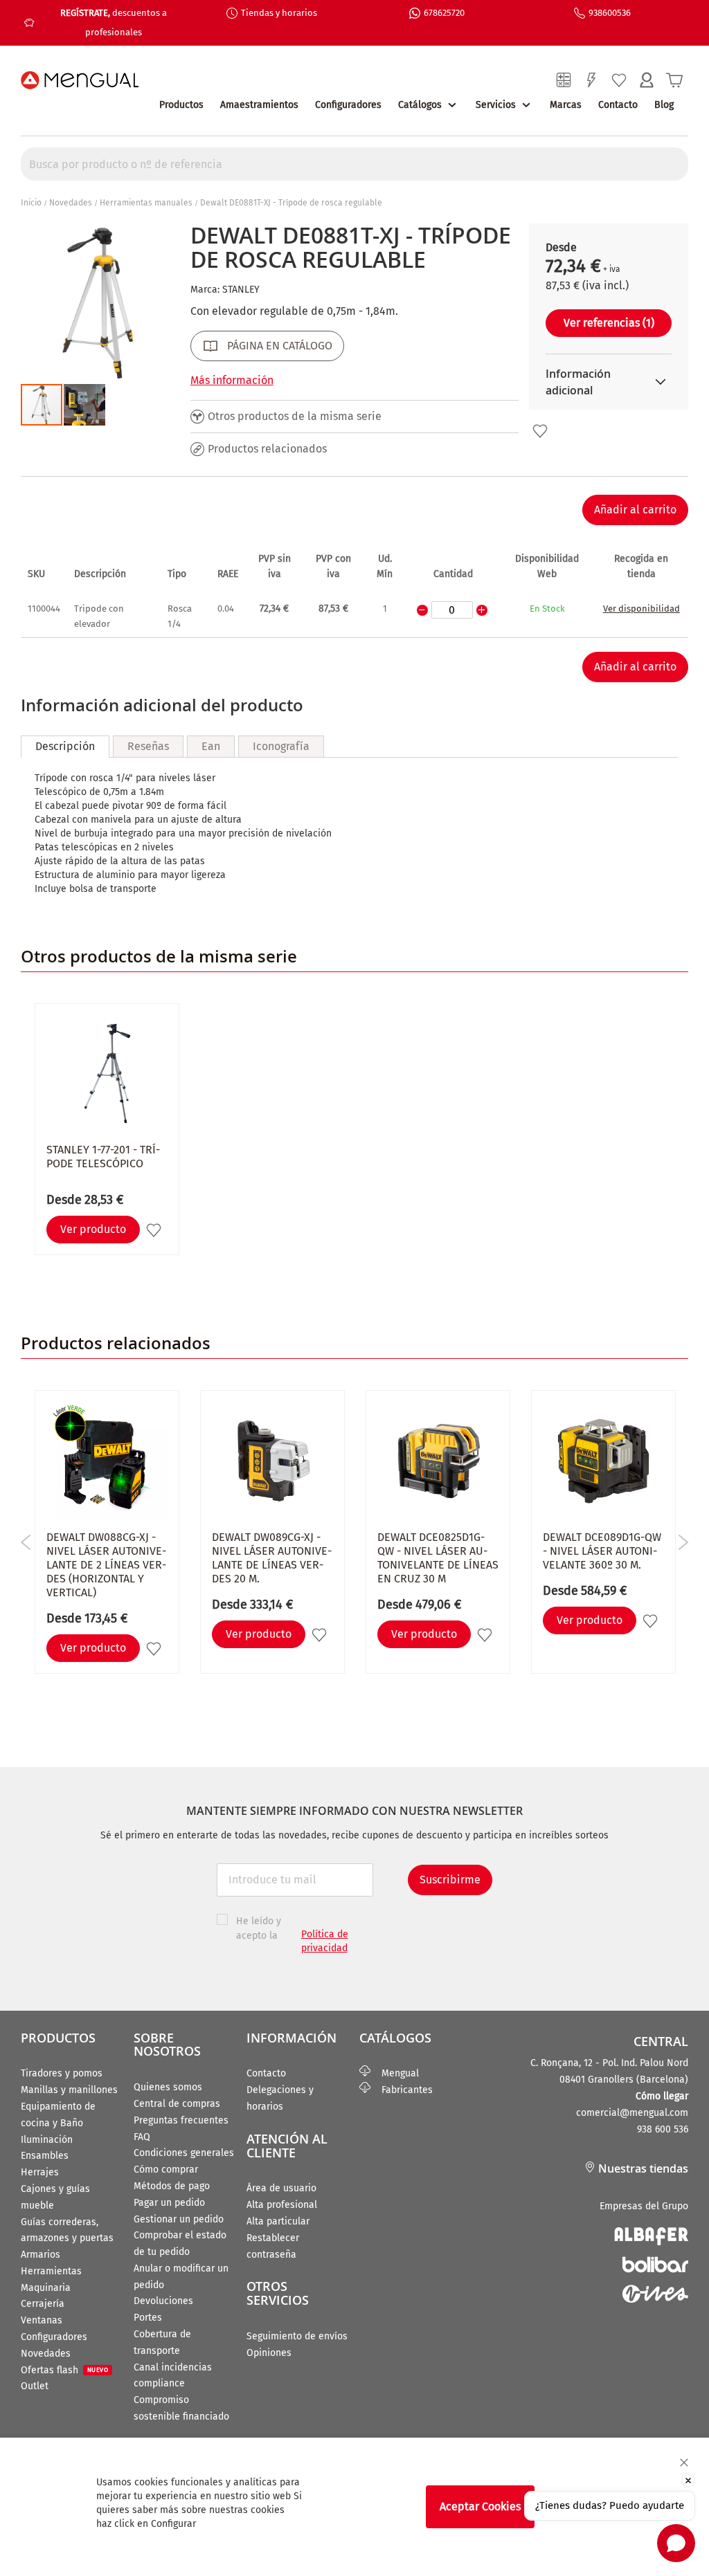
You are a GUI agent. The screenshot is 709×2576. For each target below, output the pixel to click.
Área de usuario (281, 2188)
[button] (84, 405)
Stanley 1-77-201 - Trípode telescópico (103, 1157)
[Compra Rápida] (591, 80)
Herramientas (51, 2271)
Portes (148, 2318)
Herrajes (40, 2172)
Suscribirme (450, 1880)
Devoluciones (163, 2301)
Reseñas (148, 746)
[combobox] (354, 164)
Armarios (41, 2255)
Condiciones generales (184, 2153)
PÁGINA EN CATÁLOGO (280, 346)
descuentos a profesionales (114, 22)
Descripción (65, 746)
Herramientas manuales (146, 203)
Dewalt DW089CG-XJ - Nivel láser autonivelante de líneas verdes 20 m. (272, 1558)
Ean (211, 746)
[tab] (65, 747)
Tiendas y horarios (279, 13)
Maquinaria (46, 2288)
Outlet (35, 2386)
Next (683, 1542)
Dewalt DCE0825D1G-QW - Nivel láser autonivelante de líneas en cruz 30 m (438, 1558)
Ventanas (42, 2320)
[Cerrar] (684, 2463)
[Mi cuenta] (647, 80)
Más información (232, 380)
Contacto (618, 105)
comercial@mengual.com (632, 2113)
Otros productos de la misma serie (295, 416)
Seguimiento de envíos (297, 2336)
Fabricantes (402, 2090)
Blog (664, 105)
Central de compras (177, 2104)
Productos (181, 105)
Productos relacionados (267, 449)
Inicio (31, 203)
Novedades (71, 203)
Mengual (395, 2073)
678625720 (444, 13)
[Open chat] (676, 2543)
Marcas (566, 105)
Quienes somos (168, 2087)
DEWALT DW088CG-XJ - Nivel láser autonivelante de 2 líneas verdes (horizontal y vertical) (106, 1565)
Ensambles (45, 2156)
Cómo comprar (166, 2169)
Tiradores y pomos (62, 2073)
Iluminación (47, 2140)
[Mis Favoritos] (619, 80)
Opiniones (269, 2353)
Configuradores (348, 105)
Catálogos (420, 105)
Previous (26, 1542)
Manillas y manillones (69, 2090)
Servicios (496, 105)
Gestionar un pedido (179, 2219)
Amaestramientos (259, 105)
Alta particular (278, 2221)
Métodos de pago (172, 2186)
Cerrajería (43, 2304)
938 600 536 (663, 2129)
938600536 (610, 13)
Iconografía (281, 746)
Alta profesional (282, 2205)
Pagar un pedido (169, 2203)
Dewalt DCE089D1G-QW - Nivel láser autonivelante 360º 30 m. (602, 1551)
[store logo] (80, 80)
